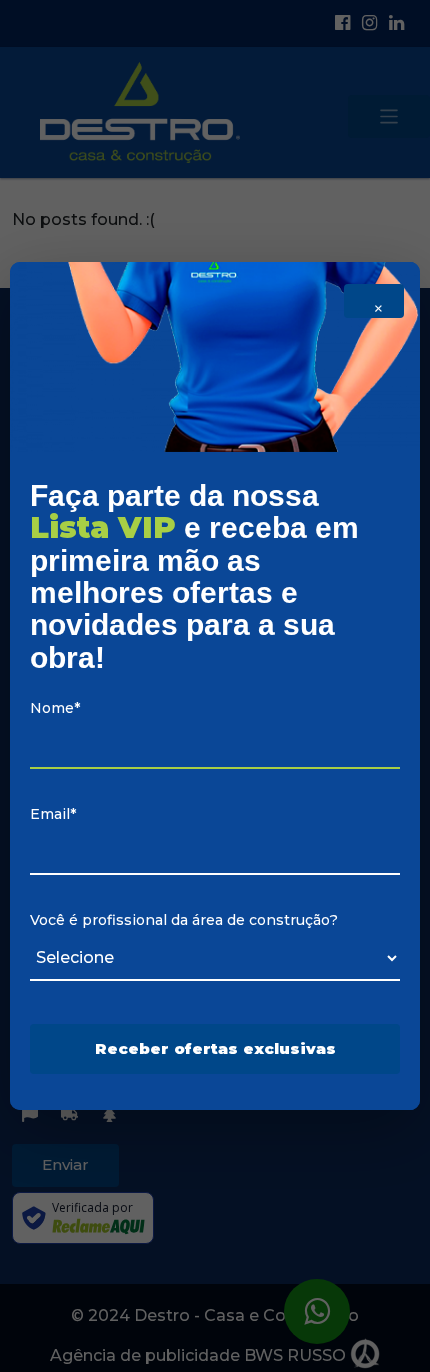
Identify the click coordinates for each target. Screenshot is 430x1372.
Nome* (55, 708)
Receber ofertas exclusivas (215, 1048)
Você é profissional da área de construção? (184, 920)
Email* (53, 814)
